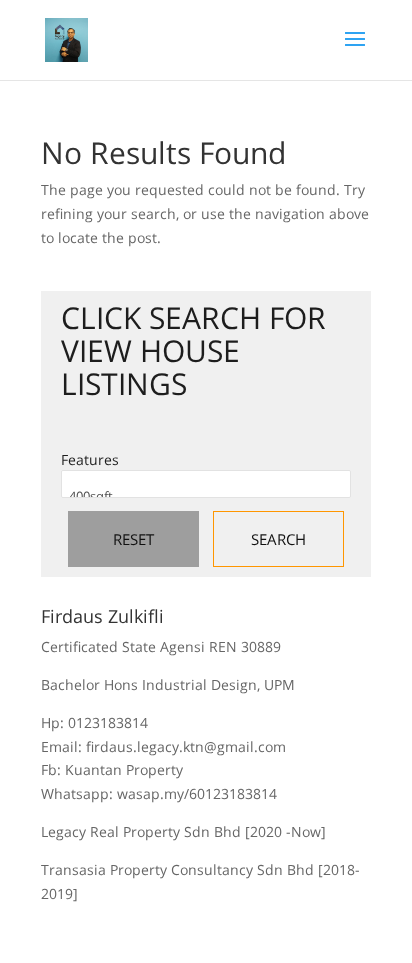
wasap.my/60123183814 (197, 793)
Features (90, 459)
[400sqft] (206, 496)
